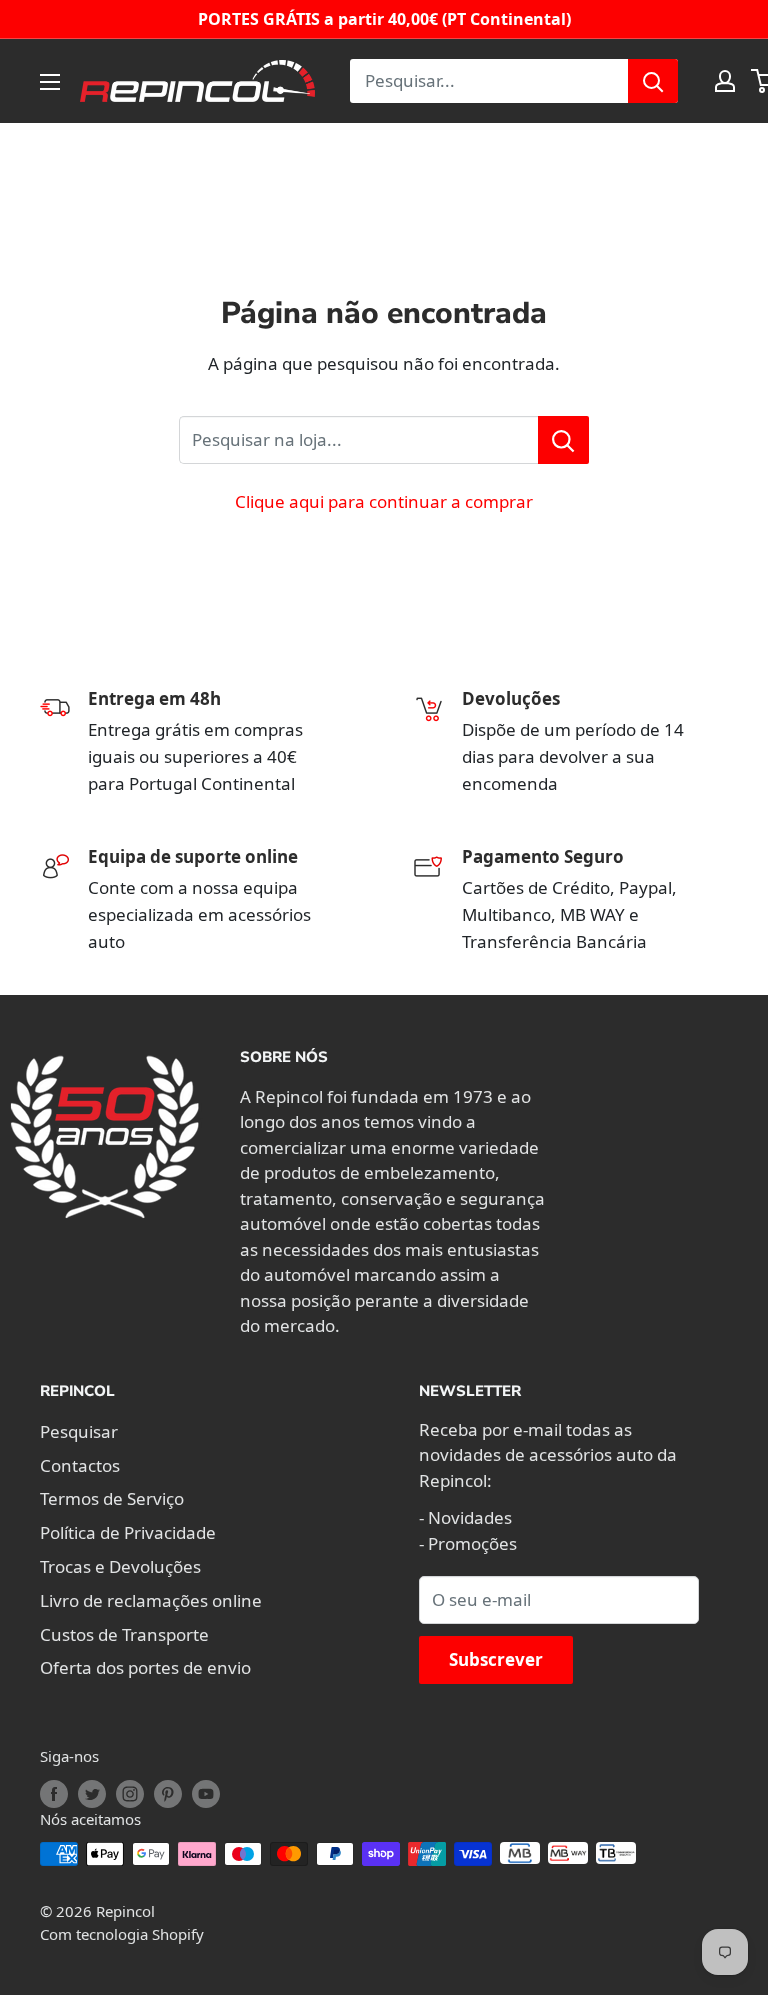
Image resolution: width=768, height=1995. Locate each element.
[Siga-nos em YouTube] (206, 1794)
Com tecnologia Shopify (122, 1934)
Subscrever (496, 1659)
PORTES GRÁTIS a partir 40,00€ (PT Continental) (384, 19)
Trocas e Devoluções (120, 1566)
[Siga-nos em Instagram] (130, 1794)
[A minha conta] (725, 81)
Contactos (80, 1465)
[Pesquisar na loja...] (563, 440)
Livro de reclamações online (151, 1600)
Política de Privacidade (128, 1532)
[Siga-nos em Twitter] (92, 1794)
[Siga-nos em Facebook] (54, 1794)
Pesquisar (79, 1431)
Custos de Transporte (124, 1634)
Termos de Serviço (112, 1498)
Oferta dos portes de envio (145, 1667)
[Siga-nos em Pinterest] (168, 1794)
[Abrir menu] (50, 82)
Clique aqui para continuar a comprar (384, 501)
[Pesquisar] (653, 81)
